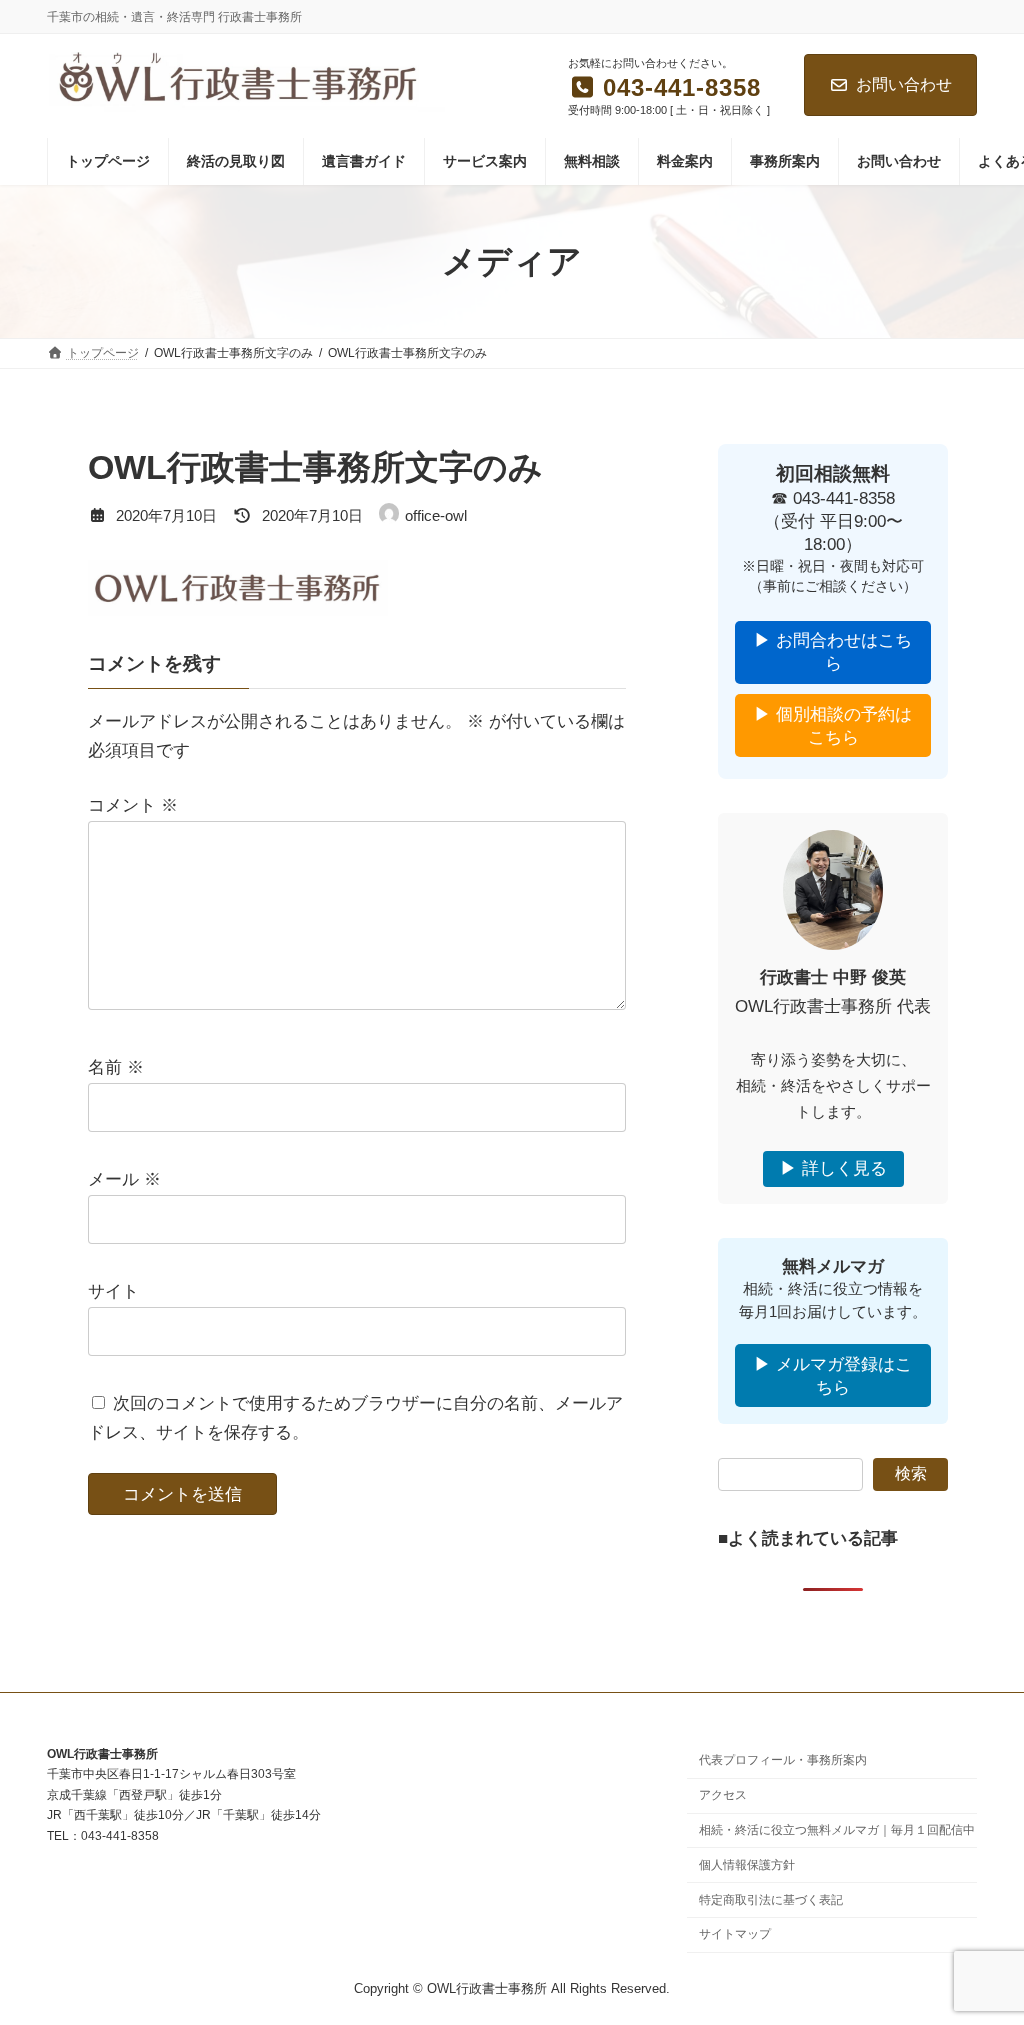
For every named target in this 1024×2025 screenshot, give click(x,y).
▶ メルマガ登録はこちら (833, 1376)
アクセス (723, 1795)
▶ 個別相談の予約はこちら (833, 726)
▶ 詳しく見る (833, 1169)
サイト (113, 1291)
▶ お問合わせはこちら (833, 653)
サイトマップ (735, 1934)
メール (124, 1179)
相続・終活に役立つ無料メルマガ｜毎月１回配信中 (837, 1830)
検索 (911, 1474)
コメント (133, 805)
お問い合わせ (904, 84)
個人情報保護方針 (747, 1864)
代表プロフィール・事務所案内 (783, 1760)
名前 (116, 1067)
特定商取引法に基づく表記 (771, 1899)
